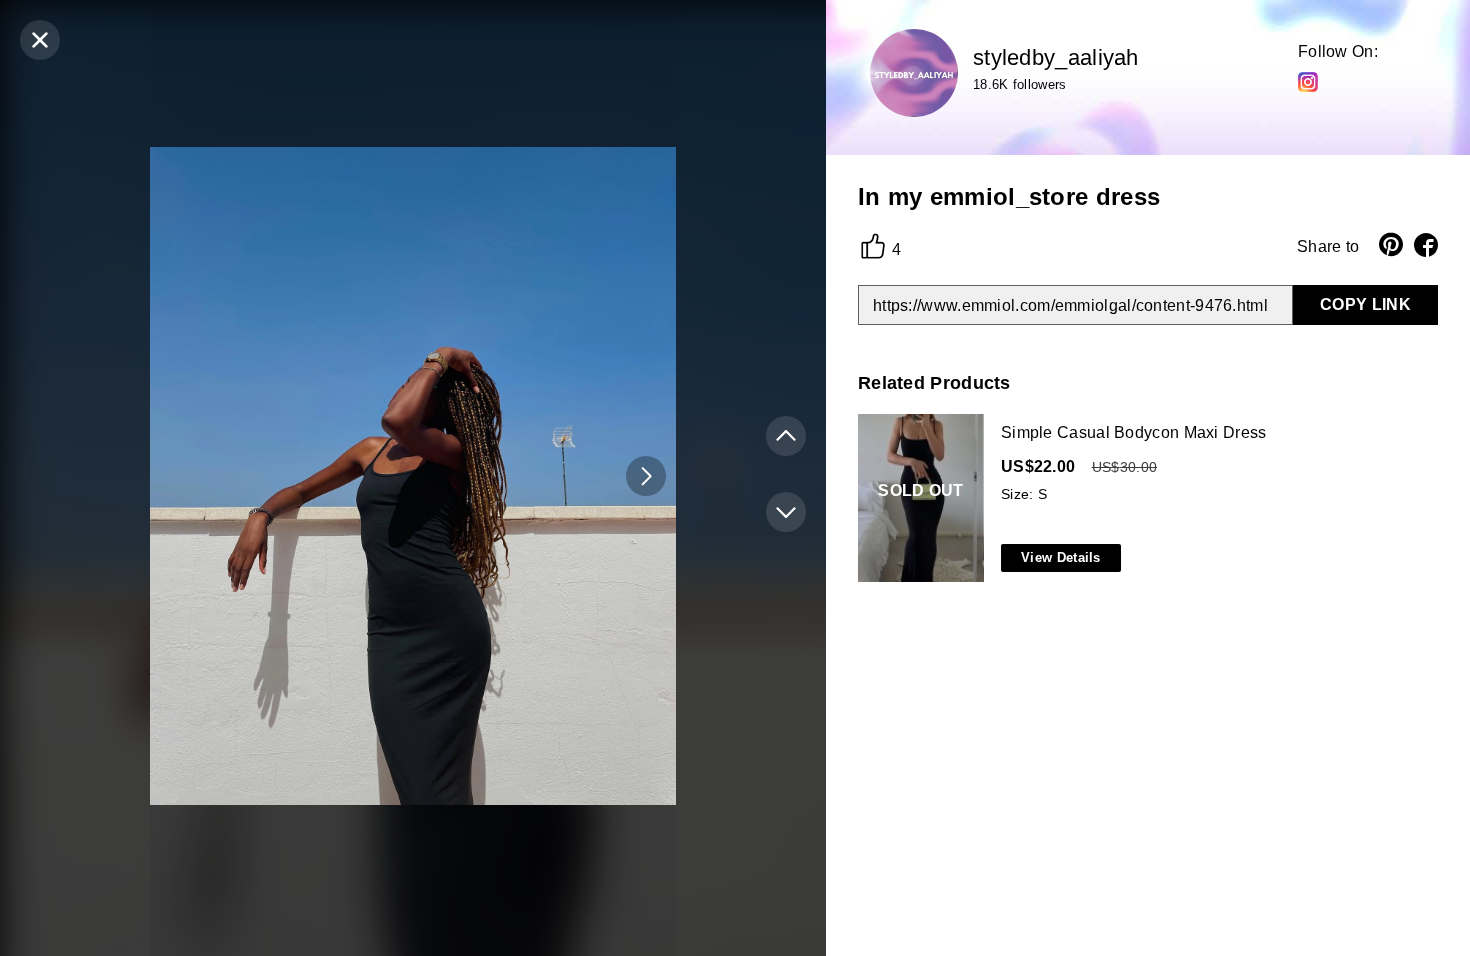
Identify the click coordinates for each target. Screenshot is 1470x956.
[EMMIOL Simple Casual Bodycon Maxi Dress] (1144, 499)
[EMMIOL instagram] (1308, 81)
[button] (646, 476)
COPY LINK (1365, 304)
